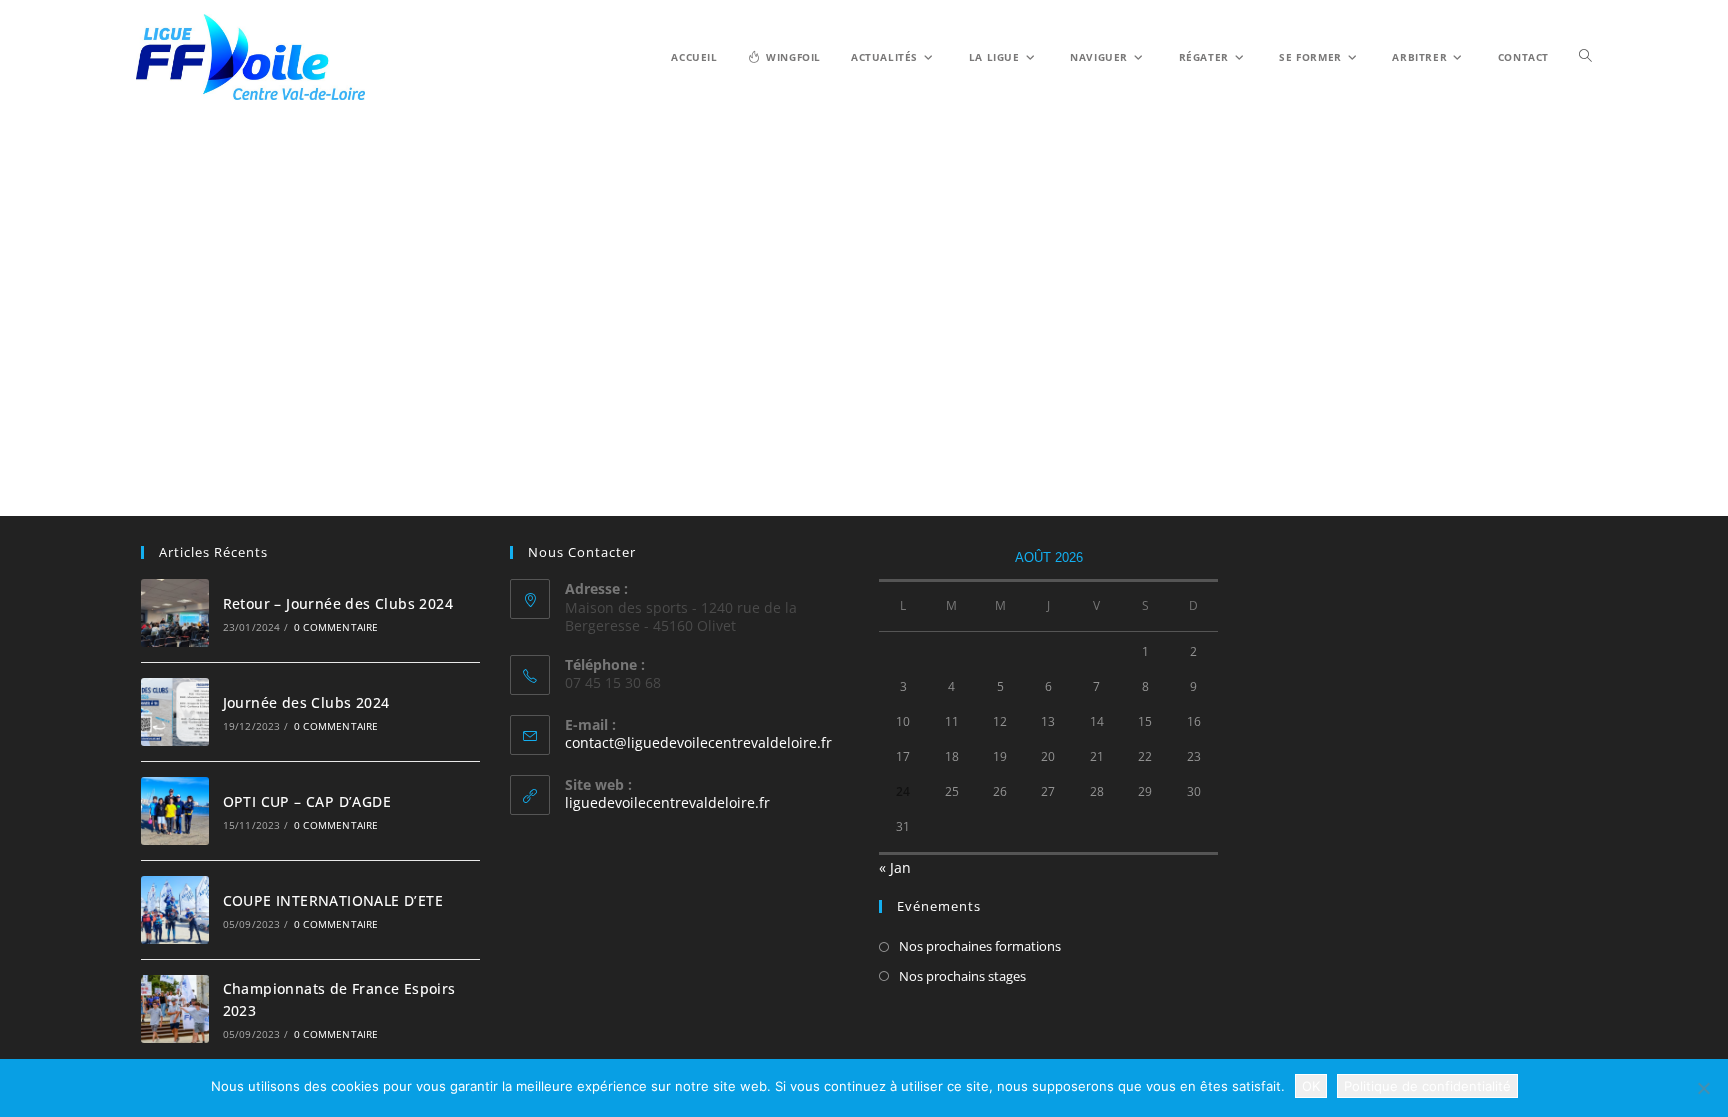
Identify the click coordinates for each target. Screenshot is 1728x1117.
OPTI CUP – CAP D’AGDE (307, 801)
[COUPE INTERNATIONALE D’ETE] (175, 910)
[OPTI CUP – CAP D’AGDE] (175, 811)
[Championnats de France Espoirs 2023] (175, 1009)
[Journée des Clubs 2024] (175, 712)
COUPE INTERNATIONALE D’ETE (333, 900)
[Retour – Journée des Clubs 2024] (175, 613)
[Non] (1703, 1088)
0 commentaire (336, 627)
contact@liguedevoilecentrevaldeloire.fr (698, 742)
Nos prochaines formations (980, 946)
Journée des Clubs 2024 (306, 702)
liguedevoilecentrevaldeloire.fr (667, 802)
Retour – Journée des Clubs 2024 (338, 603)
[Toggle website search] (1585, 56)
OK (1311, 1086)
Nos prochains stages (962, 976)
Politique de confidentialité (1427, 1086)
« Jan (895, 867)
